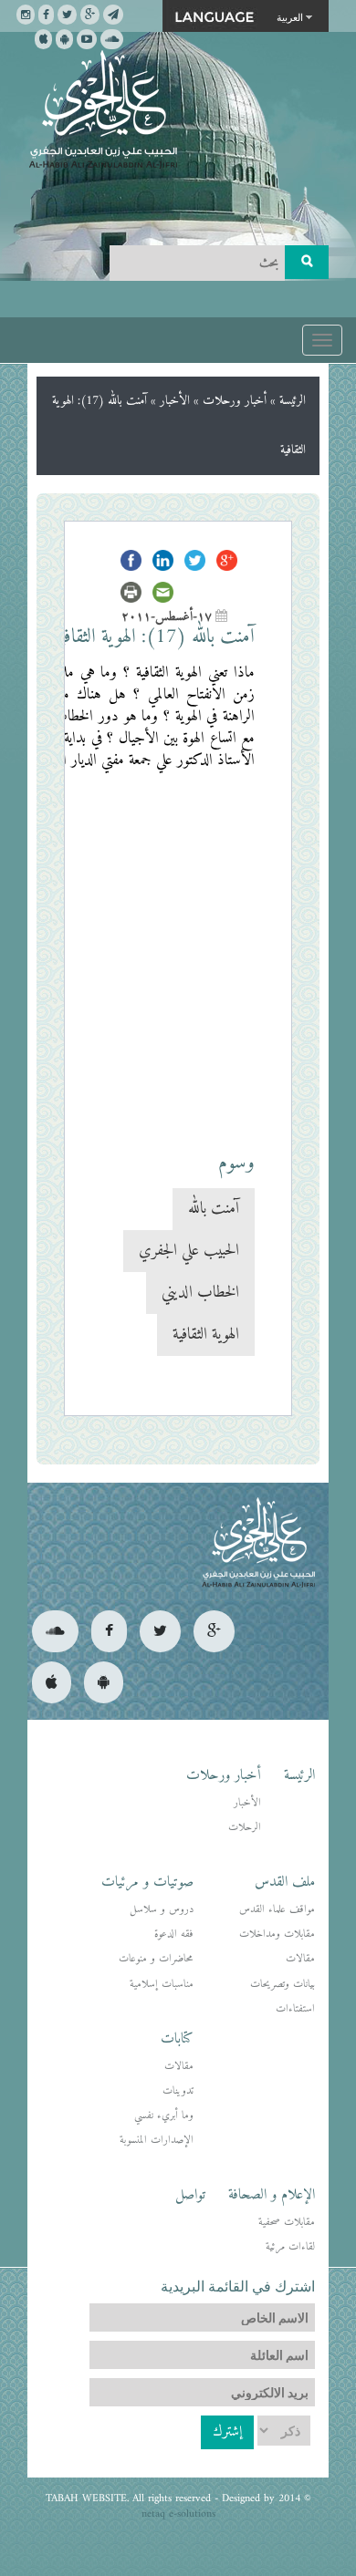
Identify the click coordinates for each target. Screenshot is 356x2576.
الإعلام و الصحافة (272, 2195)
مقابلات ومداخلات (277, 1935)
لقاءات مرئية (290, 2247)
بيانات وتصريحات (283, 1985)
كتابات (177, 2039)
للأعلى (81, 2503)
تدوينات (178, 2091)
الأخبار (175, 401)
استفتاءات (295, 2009)
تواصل (190, 2195)
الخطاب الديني (200, 1293)
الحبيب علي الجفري (189, 1251)
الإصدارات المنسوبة (157, 2141)
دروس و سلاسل (162, 1910)
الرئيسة (293, 401)
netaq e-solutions (178, 2514)
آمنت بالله (214, 1209)
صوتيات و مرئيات (147, 1882)
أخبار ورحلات (235, 401)
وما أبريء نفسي (164, 2116)
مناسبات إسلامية (162, 1985)
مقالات (300, 1959)
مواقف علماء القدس (277, 1910)
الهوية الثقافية (206, 1335)
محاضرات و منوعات (156, 1959)
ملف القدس (285, 1882)
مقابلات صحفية (287, 2223)
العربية (290, 16)
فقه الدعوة (174, 1935)
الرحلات (245, 1828)
